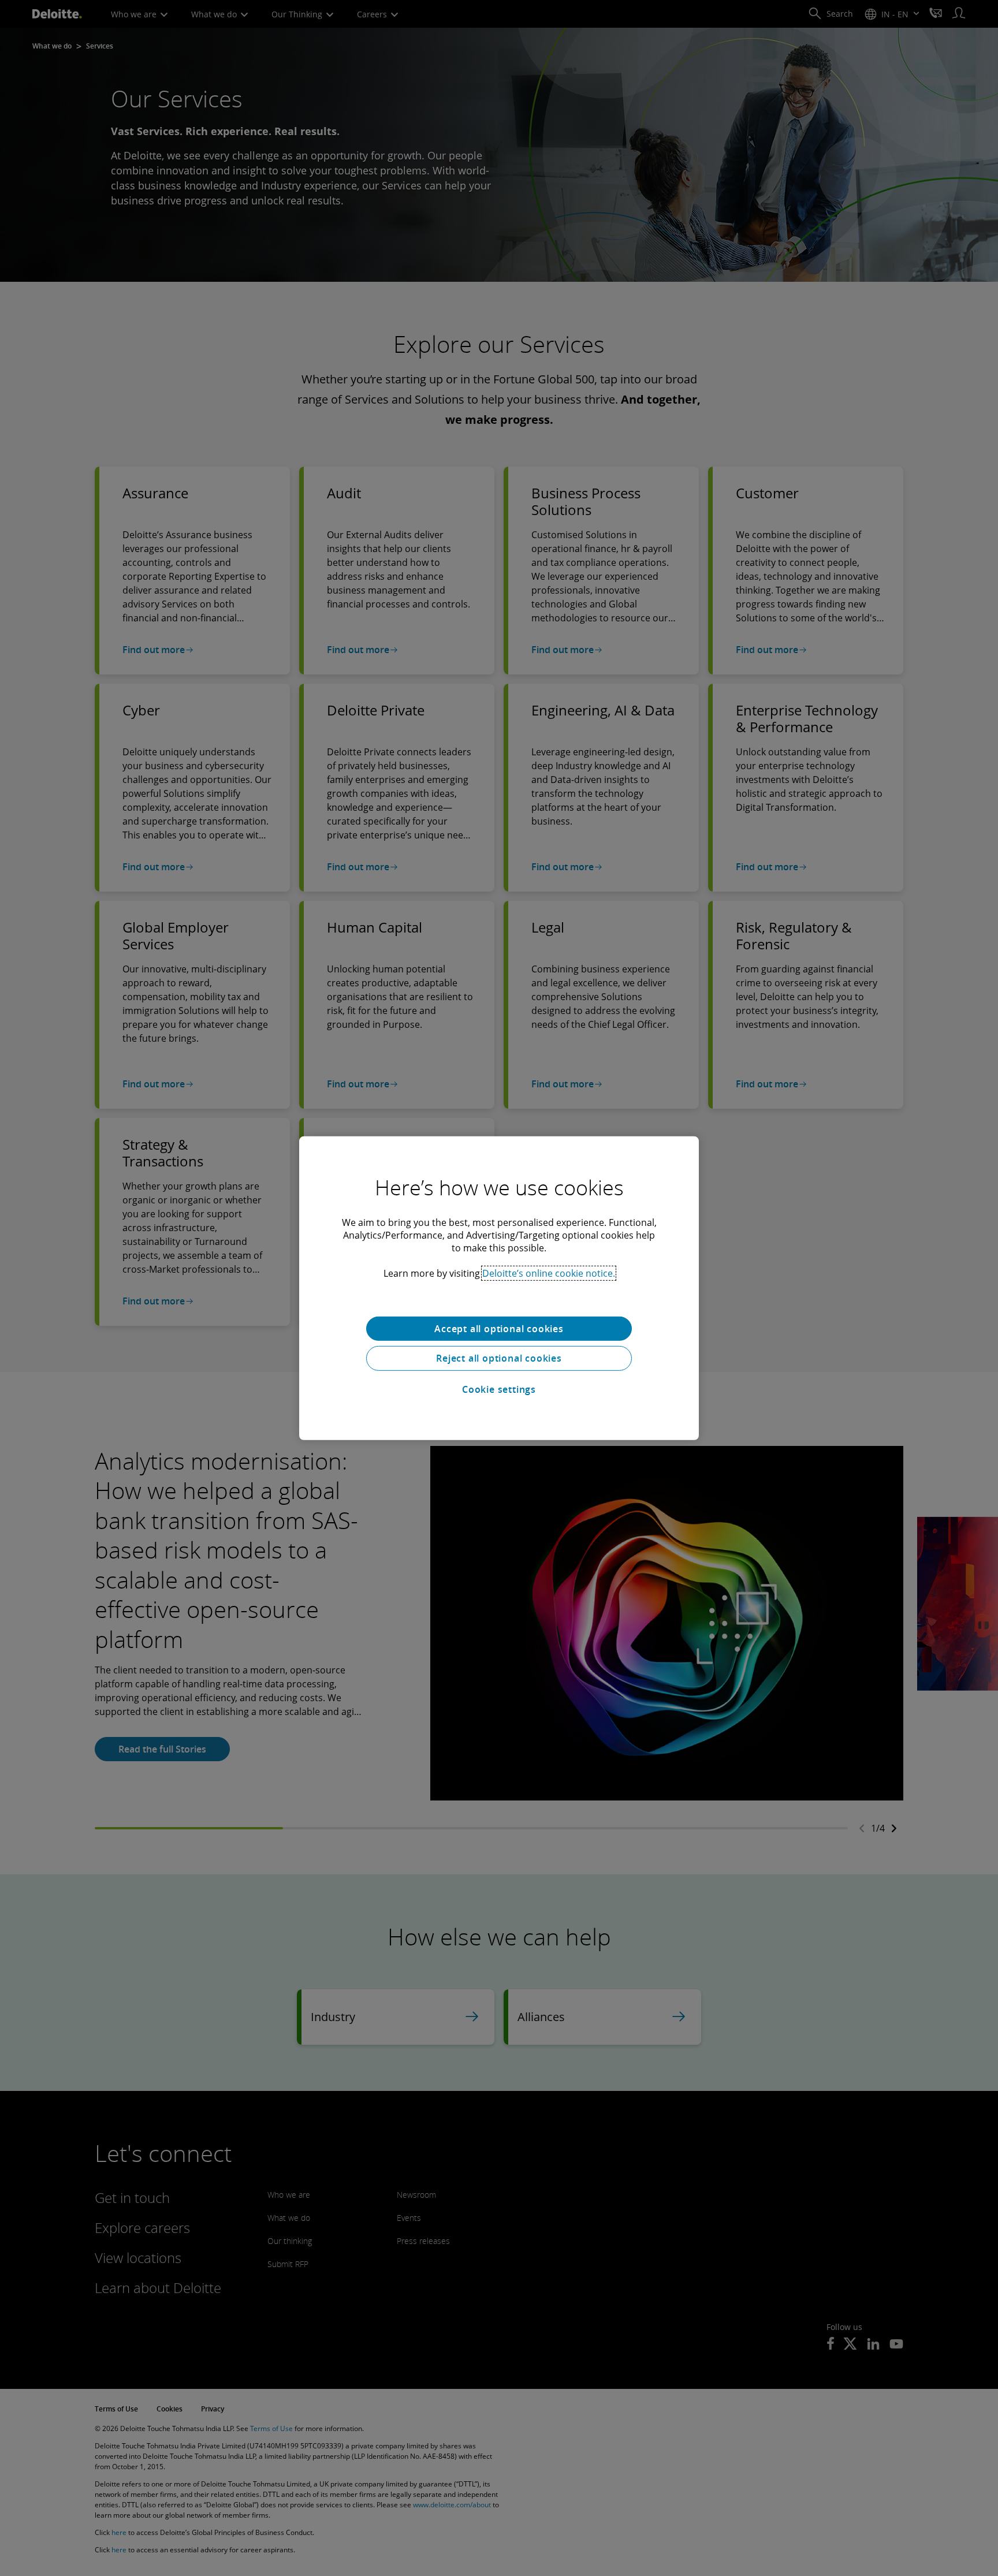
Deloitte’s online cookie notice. (549, 1273)
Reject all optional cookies (499, 1358)
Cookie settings (499, 1389)
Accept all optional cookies (499, 1328)
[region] (499, 1288)
